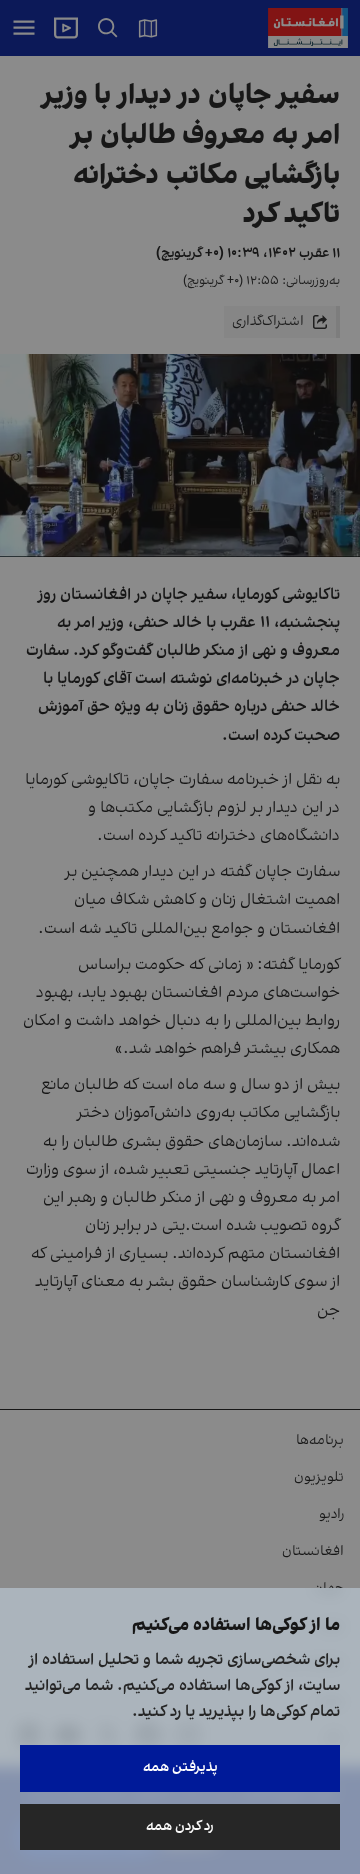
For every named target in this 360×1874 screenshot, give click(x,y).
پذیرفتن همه (180, 1767)
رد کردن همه (180, 1826)
